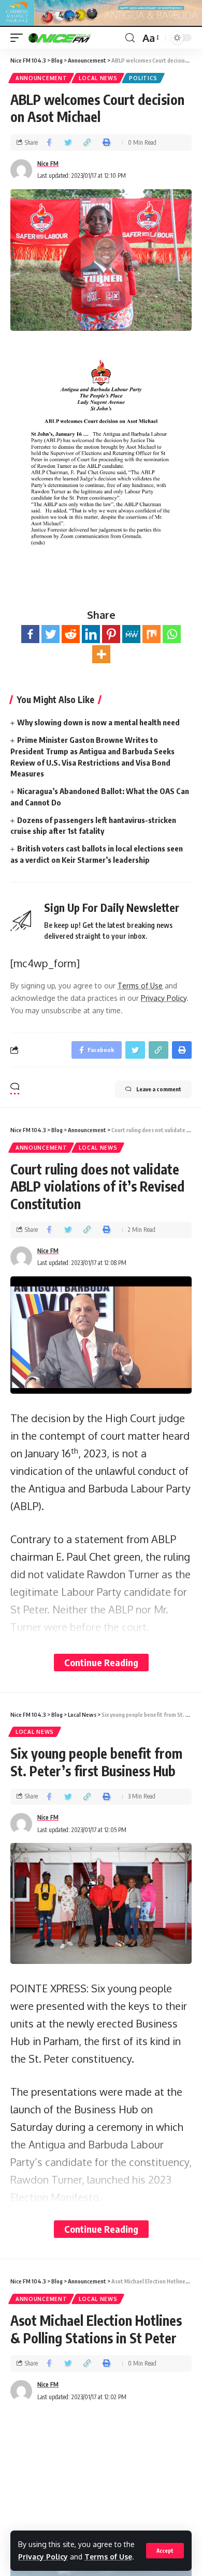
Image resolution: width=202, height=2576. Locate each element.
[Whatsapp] (172, 634)
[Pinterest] (111, 634)
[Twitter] (51, 634)
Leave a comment (159, 1089)
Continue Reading (101, 1662)
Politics (143, 78)
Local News (98, 78)
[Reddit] (71, 634)
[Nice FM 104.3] (73, 38)
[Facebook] (30, 634)
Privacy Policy (43, 2557)
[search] (130, 38)
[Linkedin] (91, 634)
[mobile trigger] (19, 38)
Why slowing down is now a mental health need (98, 722)
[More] (101, 654)
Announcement (41, 78)
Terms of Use (108, 2557)
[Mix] (151, 634)
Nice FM (48, 164)
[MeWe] (131, 634)
